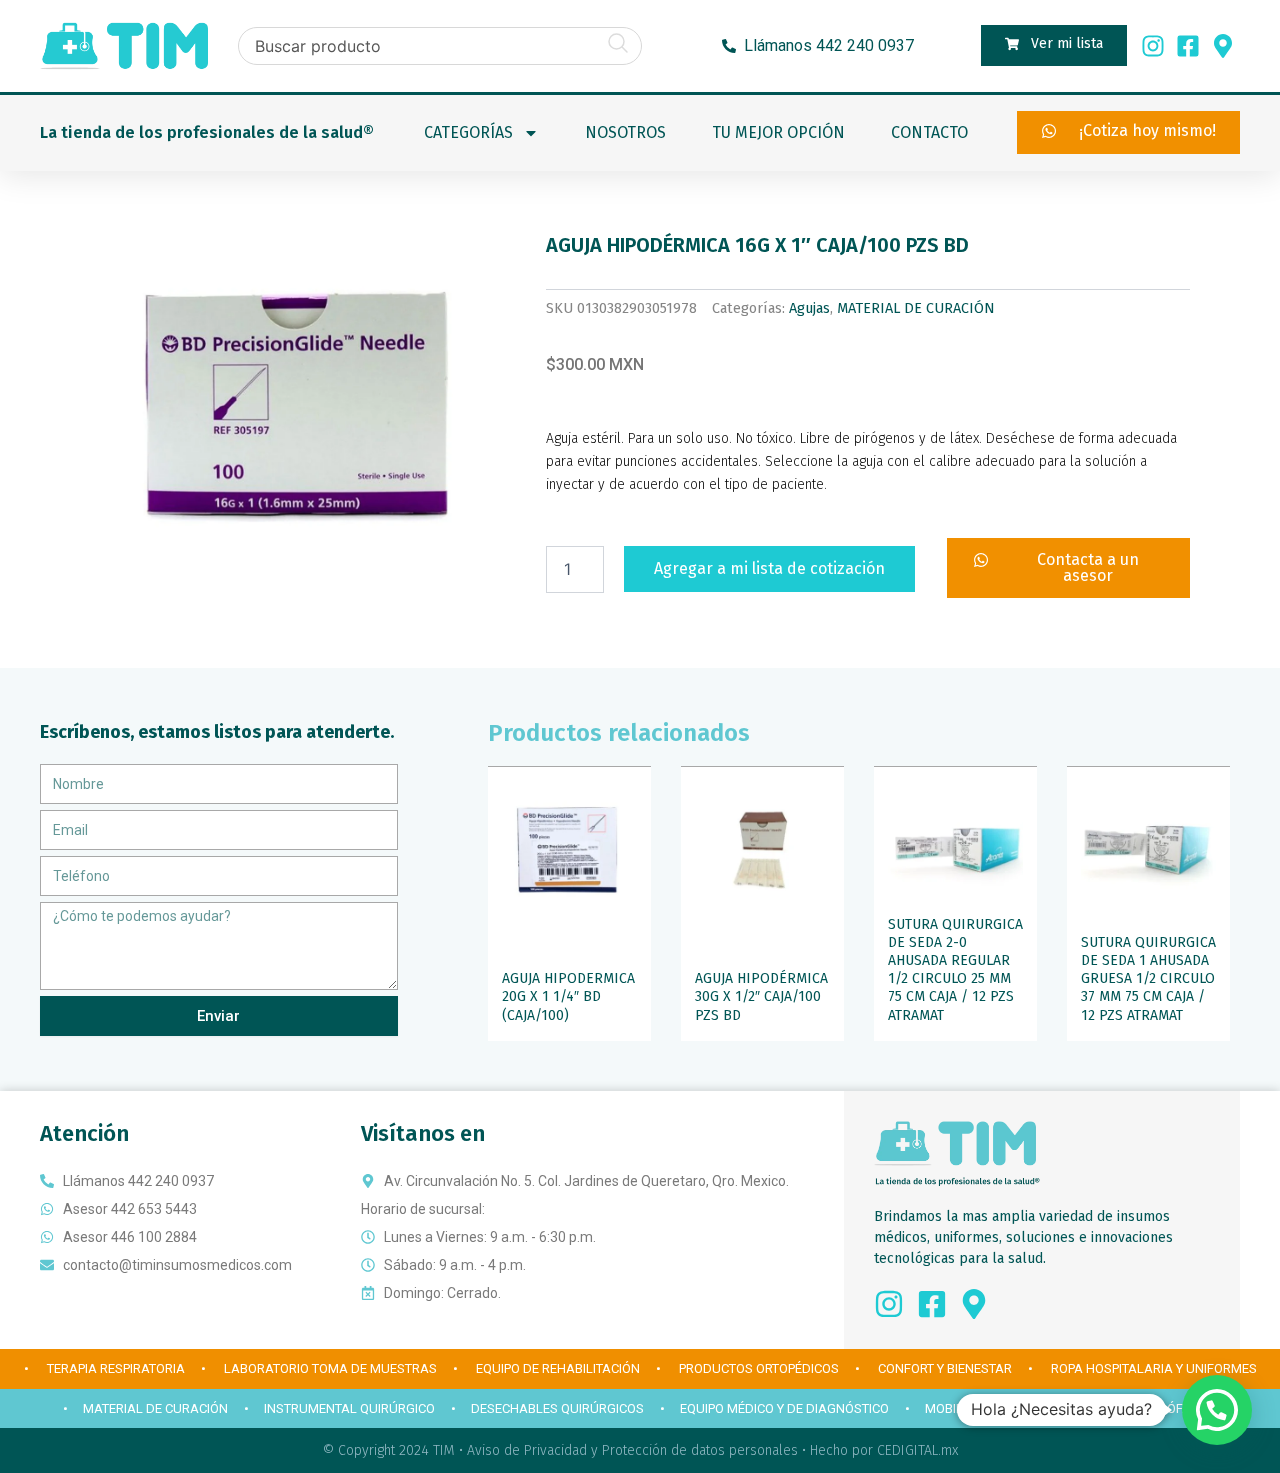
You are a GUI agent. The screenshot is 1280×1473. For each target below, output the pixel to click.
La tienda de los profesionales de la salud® (207, 132)
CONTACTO (929, 132)
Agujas (809, 308)
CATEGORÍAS (468, 132)
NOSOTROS (625, 132)
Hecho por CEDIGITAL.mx (884, 1450)
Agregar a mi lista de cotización (769, 568)
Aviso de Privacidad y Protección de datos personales (632, 1450)
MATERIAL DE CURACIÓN (916, 308)
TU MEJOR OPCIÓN (778, 132)
